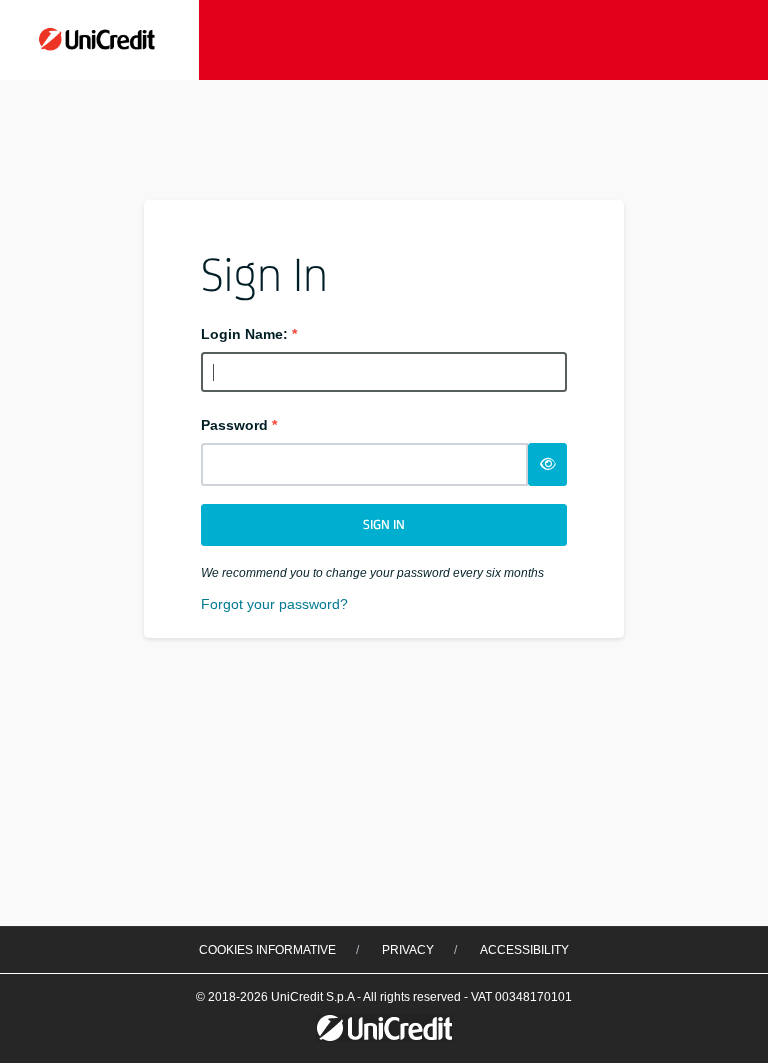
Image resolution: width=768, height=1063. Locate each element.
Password (239, 425)
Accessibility (524, 950)
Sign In (384, 524)
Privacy (408, 950)
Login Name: (249, 334)
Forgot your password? (274, 604)
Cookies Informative (267, 950)
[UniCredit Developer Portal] (99, 37)
